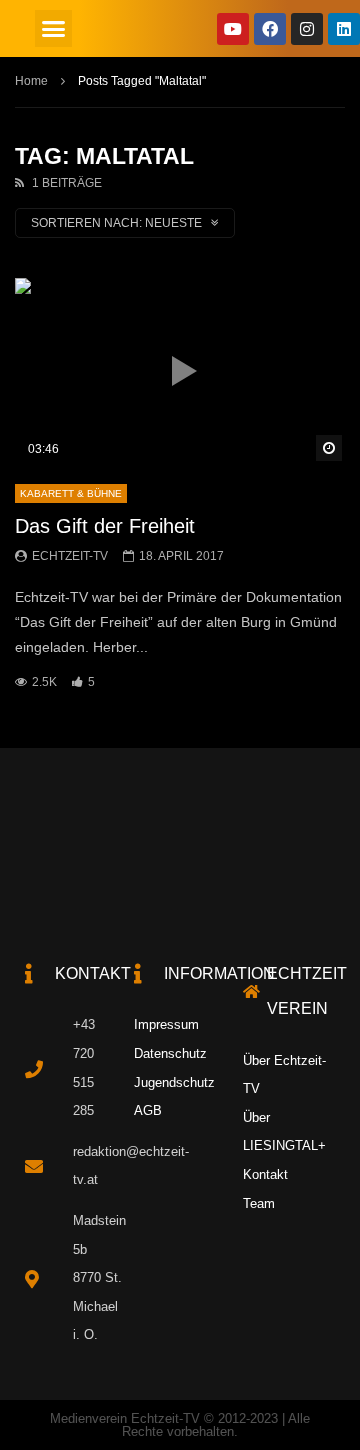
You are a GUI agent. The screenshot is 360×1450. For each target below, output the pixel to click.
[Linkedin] (344, 29)
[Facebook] (270, 29)
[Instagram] (307, 29)
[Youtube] (233, 29)
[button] (54, 29)
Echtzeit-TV (70, 556)
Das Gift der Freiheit (105, 526)
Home (31, 81)
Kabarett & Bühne (71, 493)
